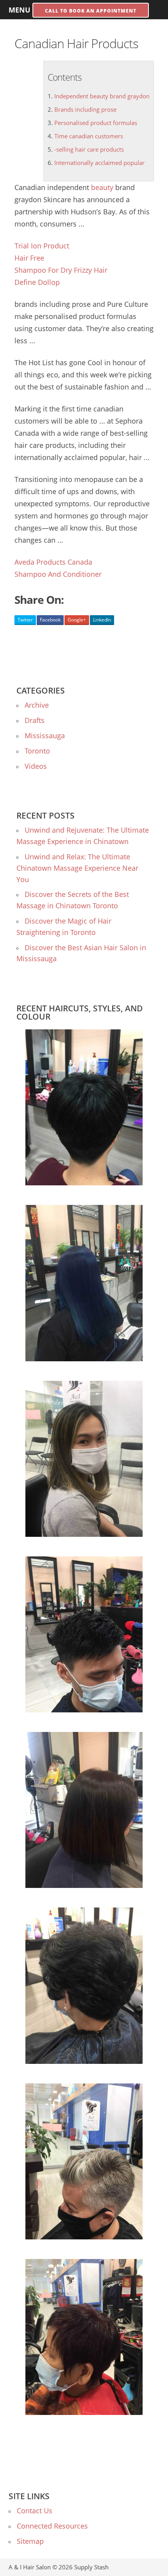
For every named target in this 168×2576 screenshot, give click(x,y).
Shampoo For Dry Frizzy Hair (61, 270)
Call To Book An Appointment (91, 11)
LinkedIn (102, 620)
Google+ (77, 620)
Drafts (35, 720)
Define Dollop (37, 282)
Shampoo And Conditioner (58, 574)
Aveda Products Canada (53, 562)
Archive (37, 705)
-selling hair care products (89, 149)
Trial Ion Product (42, 246)
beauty (102, 187)
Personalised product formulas (96, 123)
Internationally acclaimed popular (99, 163)
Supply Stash (91, 2567)
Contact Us (35, 2511)
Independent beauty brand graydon (102, 96)
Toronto (37, 751)
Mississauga (45, 735)
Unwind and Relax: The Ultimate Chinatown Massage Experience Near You (77, 868)
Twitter (25, 620)
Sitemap (30, 2541)
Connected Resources (52, 2526)
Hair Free (29, 258)
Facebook (50, 620)
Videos (36, 766)
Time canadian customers (89, 136)
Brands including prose (85, 109)
